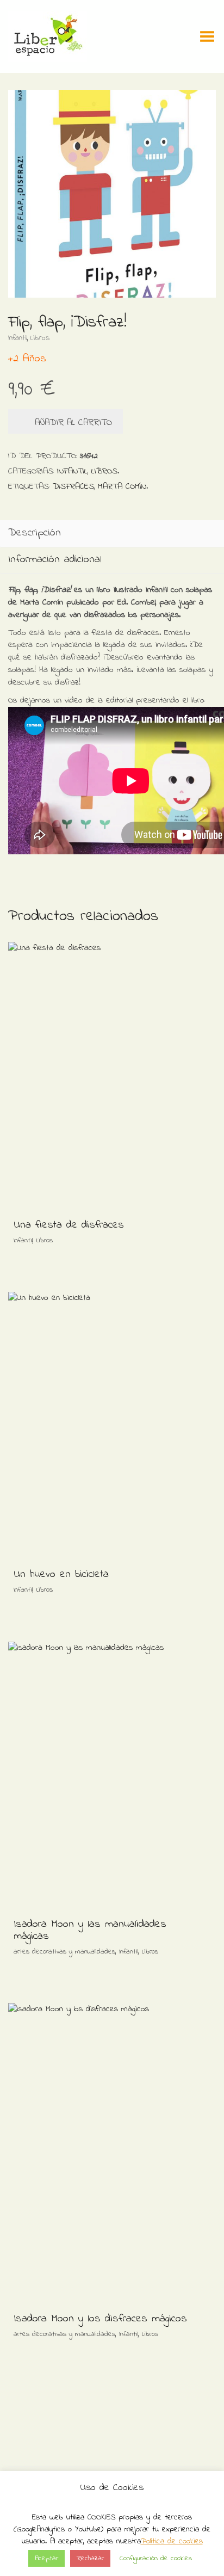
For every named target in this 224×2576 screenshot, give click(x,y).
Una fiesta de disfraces (69, 1225)
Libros (40, 338)
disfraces (73, 486)
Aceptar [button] (46, 2558)
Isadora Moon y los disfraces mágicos (100, 2319)
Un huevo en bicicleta (61, 1574)
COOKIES (101, 2517)
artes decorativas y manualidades (64, 1952)
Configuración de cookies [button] (156, 2558)
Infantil (18, 338)
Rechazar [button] (90, 2558)
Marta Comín (122, 486)
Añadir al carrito (73, 423)
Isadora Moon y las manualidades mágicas (90, 1930)
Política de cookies (172, 2541)
